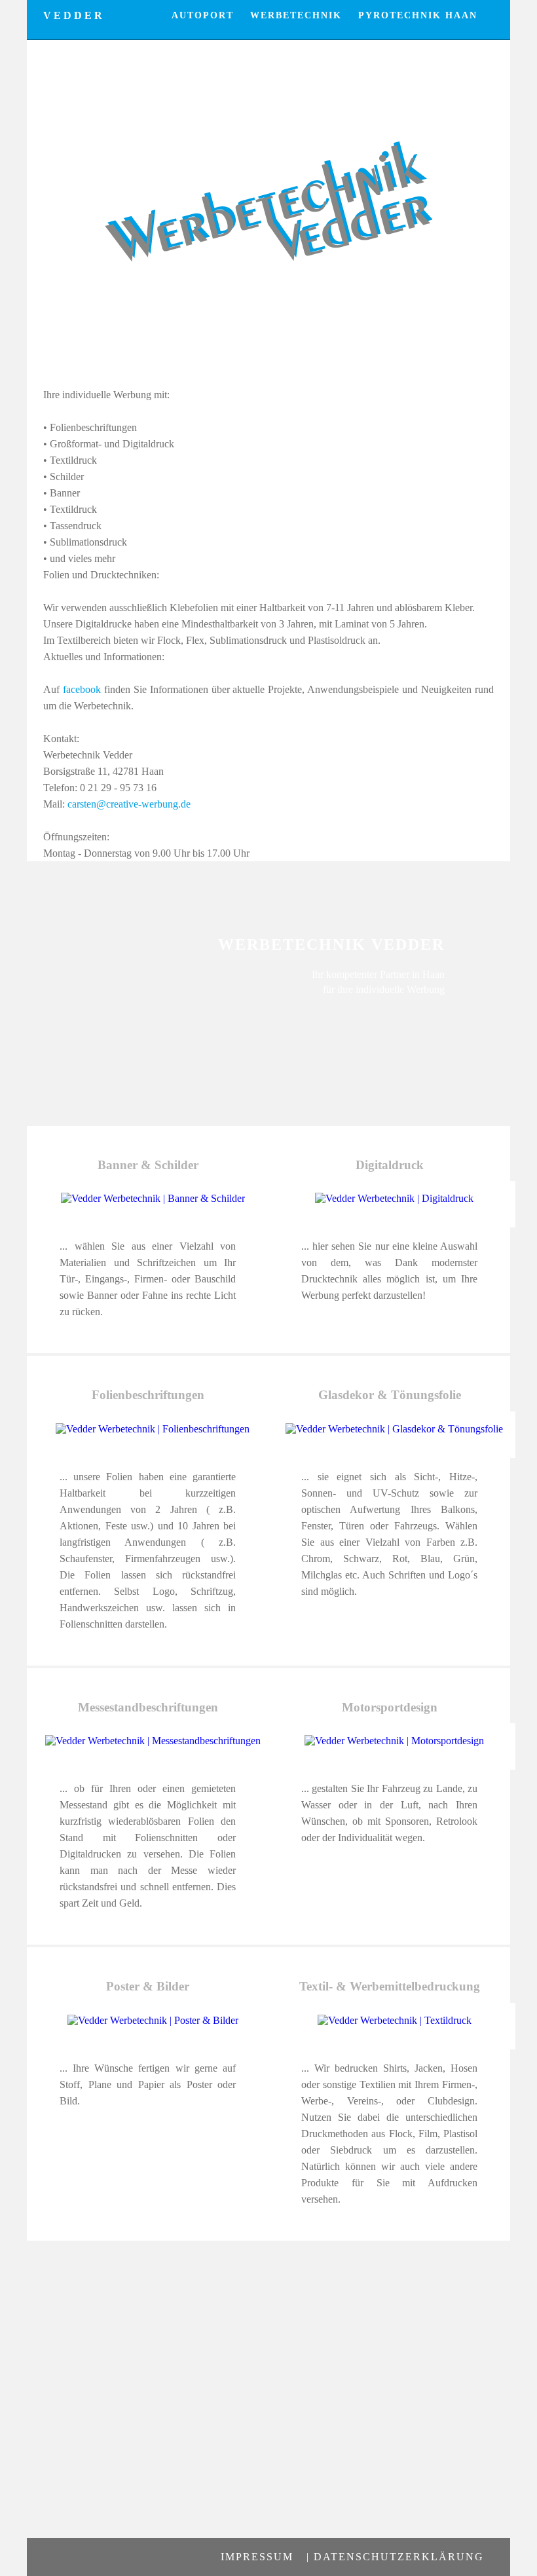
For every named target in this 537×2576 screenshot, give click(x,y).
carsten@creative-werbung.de (129, 804)
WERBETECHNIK (296, 15)
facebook (82, 689)
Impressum (257, 2557)
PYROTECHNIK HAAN (418, 15)
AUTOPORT (203, 15)
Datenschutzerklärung (399, 2557)
